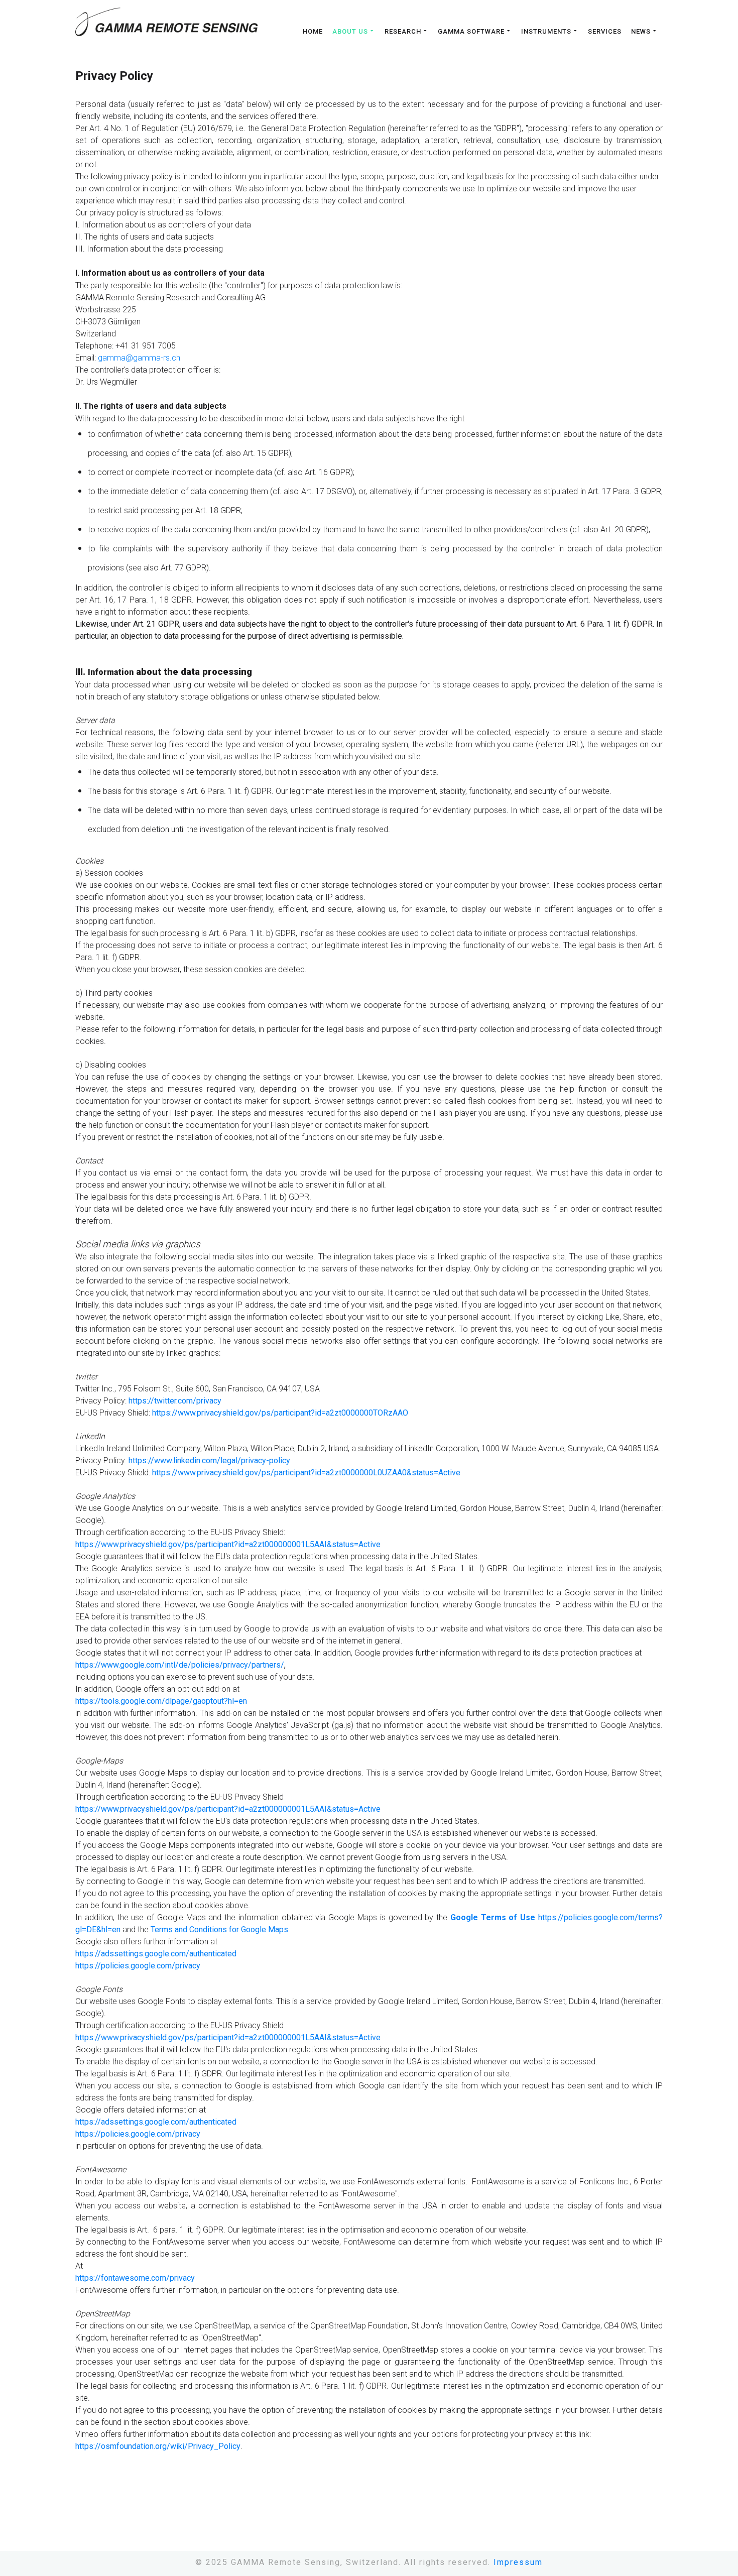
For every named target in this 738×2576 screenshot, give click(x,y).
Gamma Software (471, 31)
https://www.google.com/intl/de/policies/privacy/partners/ (180, 1665)
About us (350, 31)
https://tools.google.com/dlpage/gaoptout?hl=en (161, 1701)
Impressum (518, 2562)
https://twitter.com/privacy (175, 1401)
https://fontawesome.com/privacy (135, 2278)
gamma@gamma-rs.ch (139, 358)
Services (605, 32)
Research (403, 31)
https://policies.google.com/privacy (138, 1966)
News (641, 31)
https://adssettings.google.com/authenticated (156, 1954)
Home (313, 32)
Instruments (546, 31)
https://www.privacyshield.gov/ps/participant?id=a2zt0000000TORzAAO (280, 1413)
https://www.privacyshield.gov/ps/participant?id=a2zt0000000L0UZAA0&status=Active (306, 1473)
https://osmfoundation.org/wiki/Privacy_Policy (158, 2446)
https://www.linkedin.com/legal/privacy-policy (209, 1460)
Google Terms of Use (493, 1917)
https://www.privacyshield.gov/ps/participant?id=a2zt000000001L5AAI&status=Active (228, 1544)
